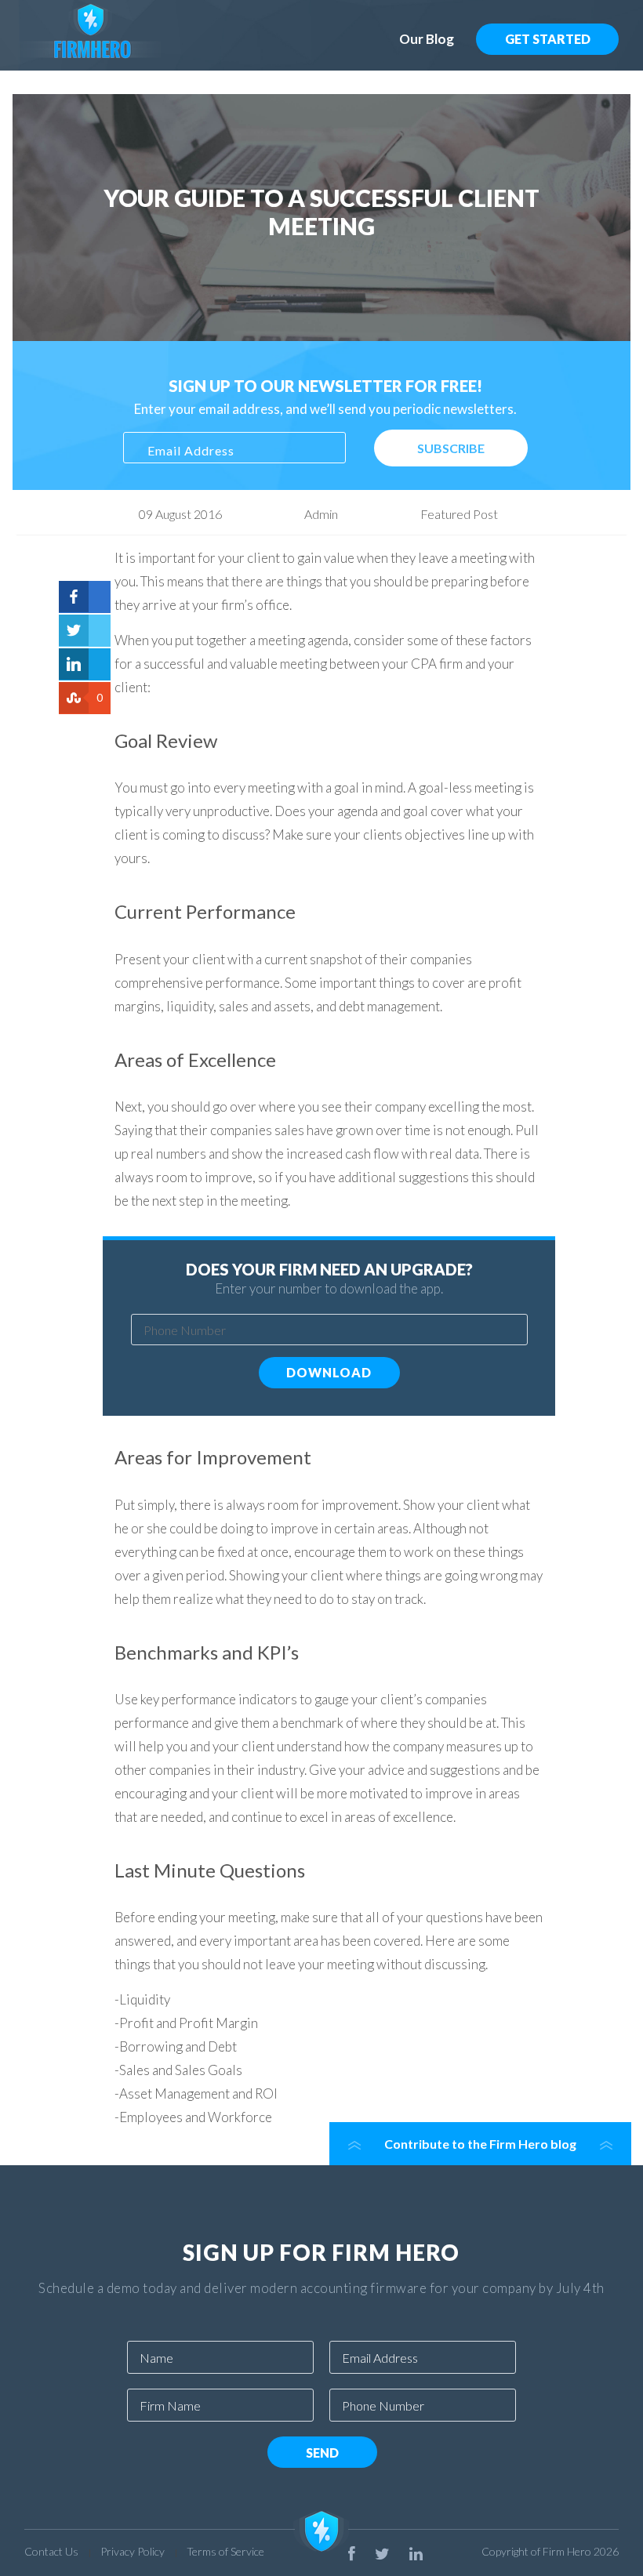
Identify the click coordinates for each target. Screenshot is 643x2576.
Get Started (548, 39)
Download (329, 1372)
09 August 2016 (180, 514)
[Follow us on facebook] (352, 2553)
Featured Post (459, 514)
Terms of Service (225, 2551)
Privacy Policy (133, 2551)
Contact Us (51, 2551)
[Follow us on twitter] (382, 2553)
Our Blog (427, 39)
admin (321, 514)
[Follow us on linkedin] (416, 2553)
